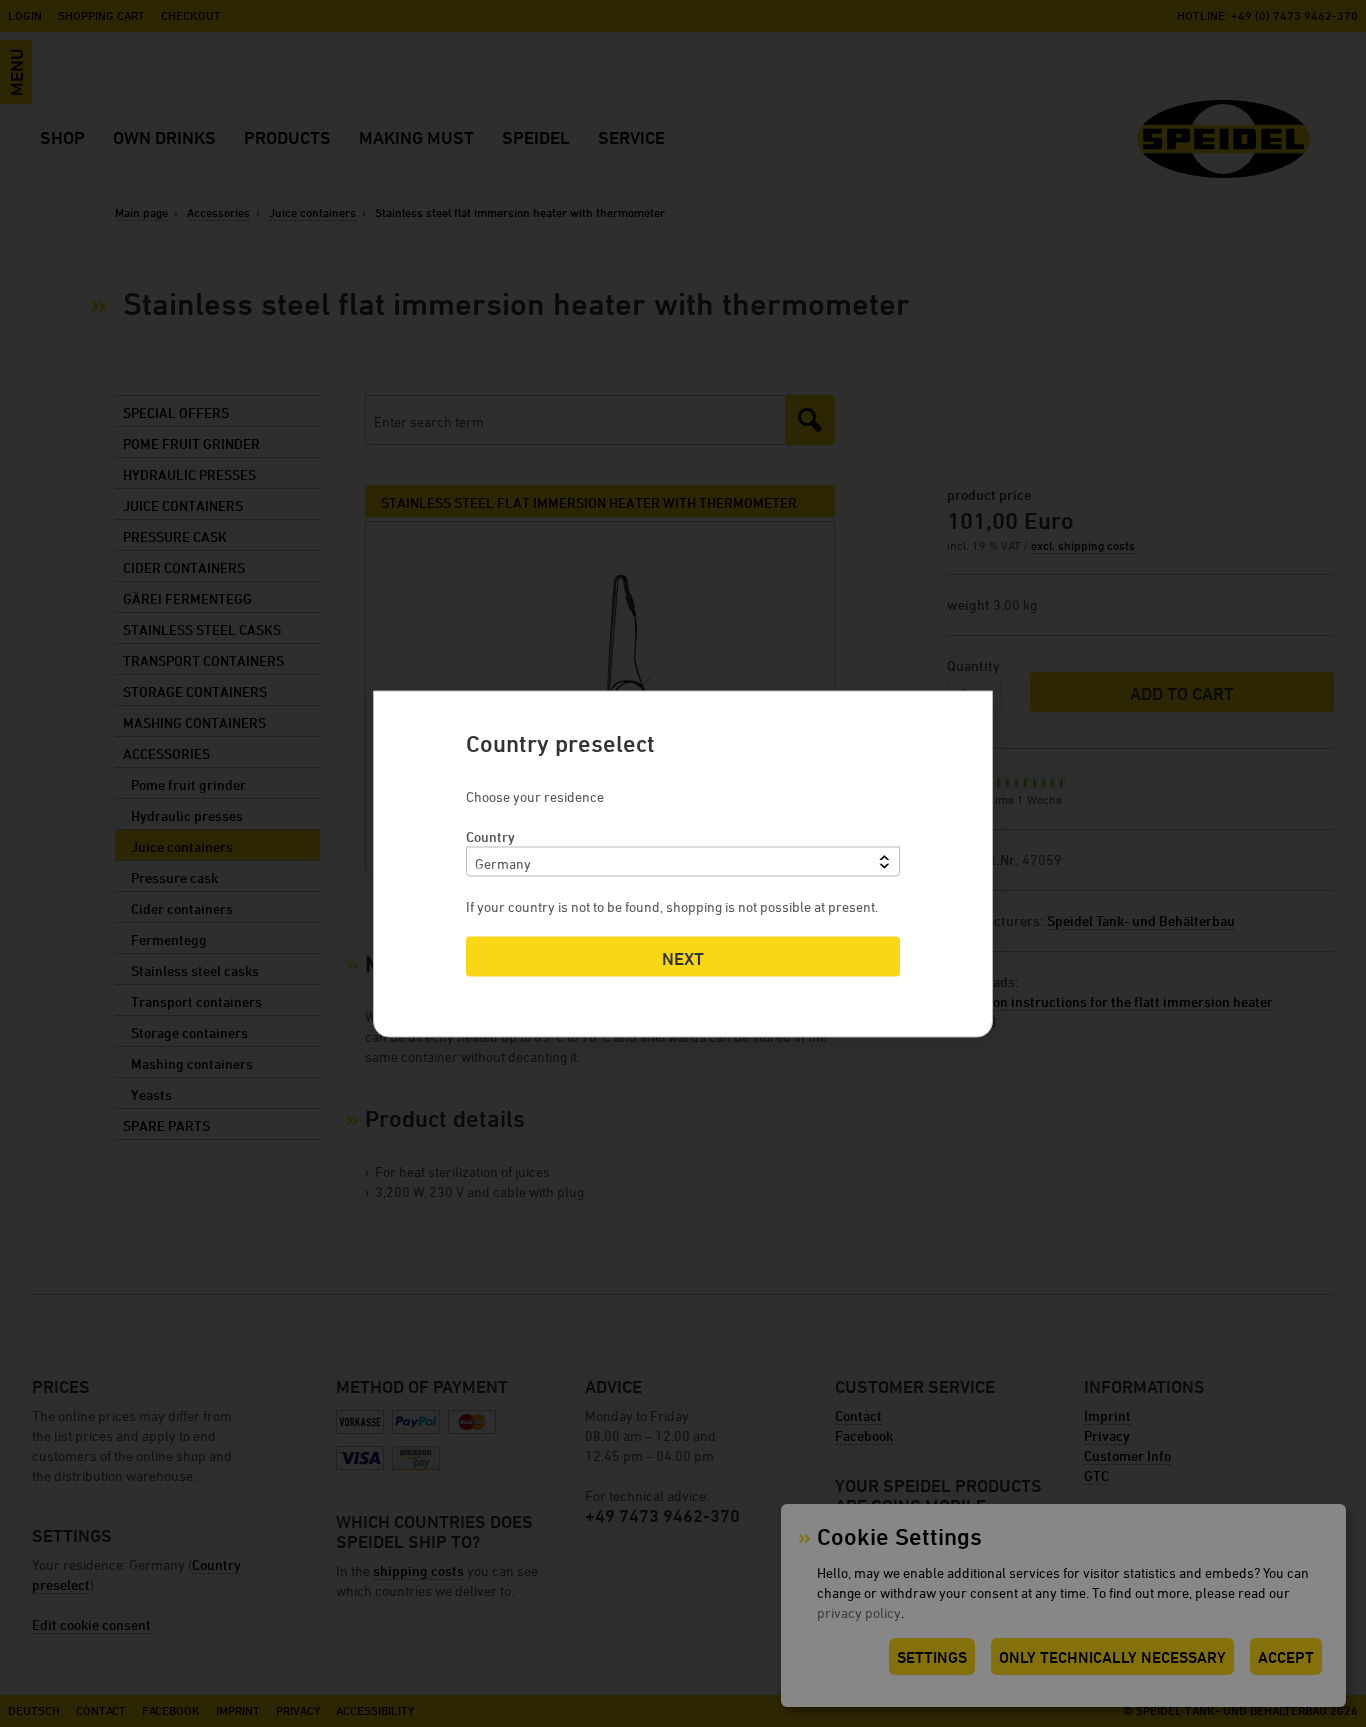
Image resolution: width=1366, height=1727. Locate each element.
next (683, 957)
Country (490, 835)
